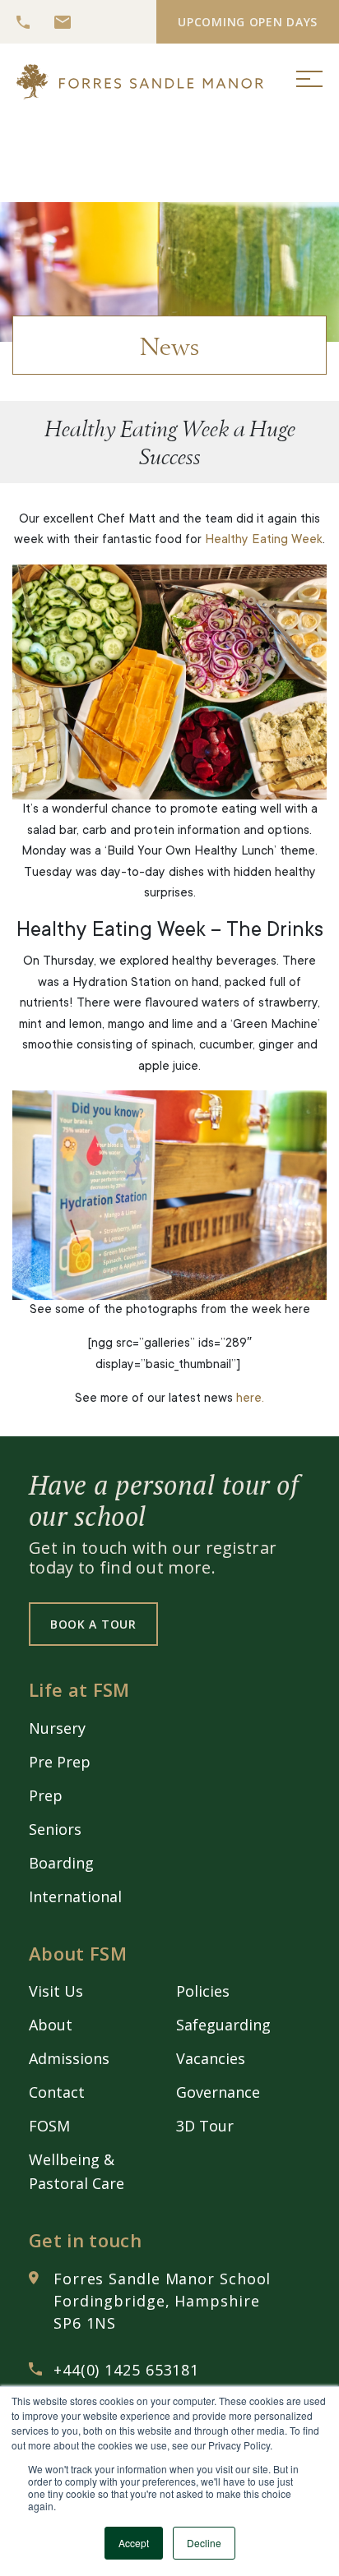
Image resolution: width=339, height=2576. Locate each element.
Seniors (55, 1829)
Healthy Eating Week (264, 540)
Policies (203, 1991)
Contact (57, 2092)
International (75, 1896)
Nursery (57, 1728)
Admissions (69, 2058)
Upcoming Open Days (248, 22)
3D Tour (205, 2126)
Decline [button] (204, 2543)
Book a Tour (93, 1624)
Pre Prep (60, 1762)
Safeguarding (223, 2025)
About (51, 2025)
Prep (46, 1795)
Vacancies (211, 2058)
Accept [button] (134, 2543)
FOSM (49, 2126)
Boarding (61, 1863)
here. (250, 1399)
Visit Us (56, 1991)
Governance (218, 2092)
